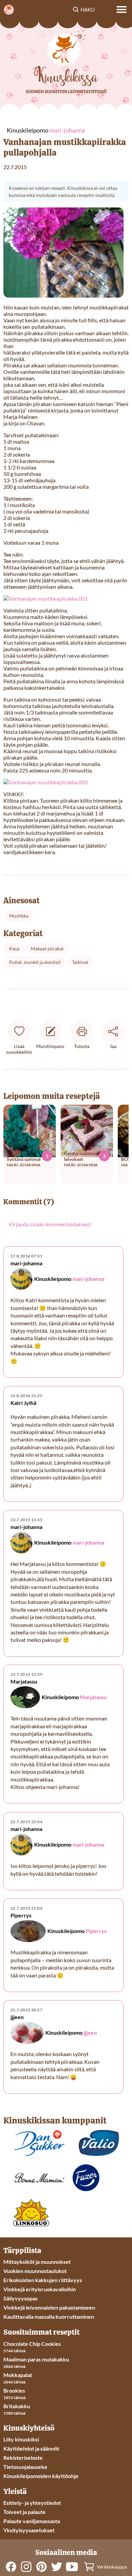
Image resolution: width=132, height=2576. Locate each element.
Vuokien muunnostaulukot (35, 2271)
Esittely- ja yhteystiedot (32, 2503)
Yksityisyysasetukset (29, 2530)
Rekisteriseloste (23, 2458)
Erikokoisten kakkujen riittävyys (43, 2280)
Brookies (14, 2390)
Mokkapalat (18, 2375)
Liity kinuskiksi (21, 2439)
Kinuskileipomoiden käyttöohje (41, 2476)
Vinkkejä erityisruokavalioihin (40, 2289)
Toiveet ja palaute (25, 2512)
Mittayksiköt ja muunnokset (37, 2262)
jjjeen (90, 2032)
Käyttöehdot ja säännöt (31, 2448)
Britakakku (17, 2406)
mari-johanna (88, 1279)
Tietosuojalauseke (25, 2467)
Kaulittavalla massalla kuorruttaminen (49, 2317)
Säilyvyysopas (20, 2298)
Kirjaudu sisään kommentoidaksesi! (50, 1224)
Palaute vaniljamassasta (32, 2521)
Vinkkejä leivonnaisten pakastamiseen (49, 2307)
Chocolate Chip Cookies (32, 2344)
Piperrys (96, 1931)
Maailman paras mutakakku (36, 2359)
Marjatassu (93, 1697)
